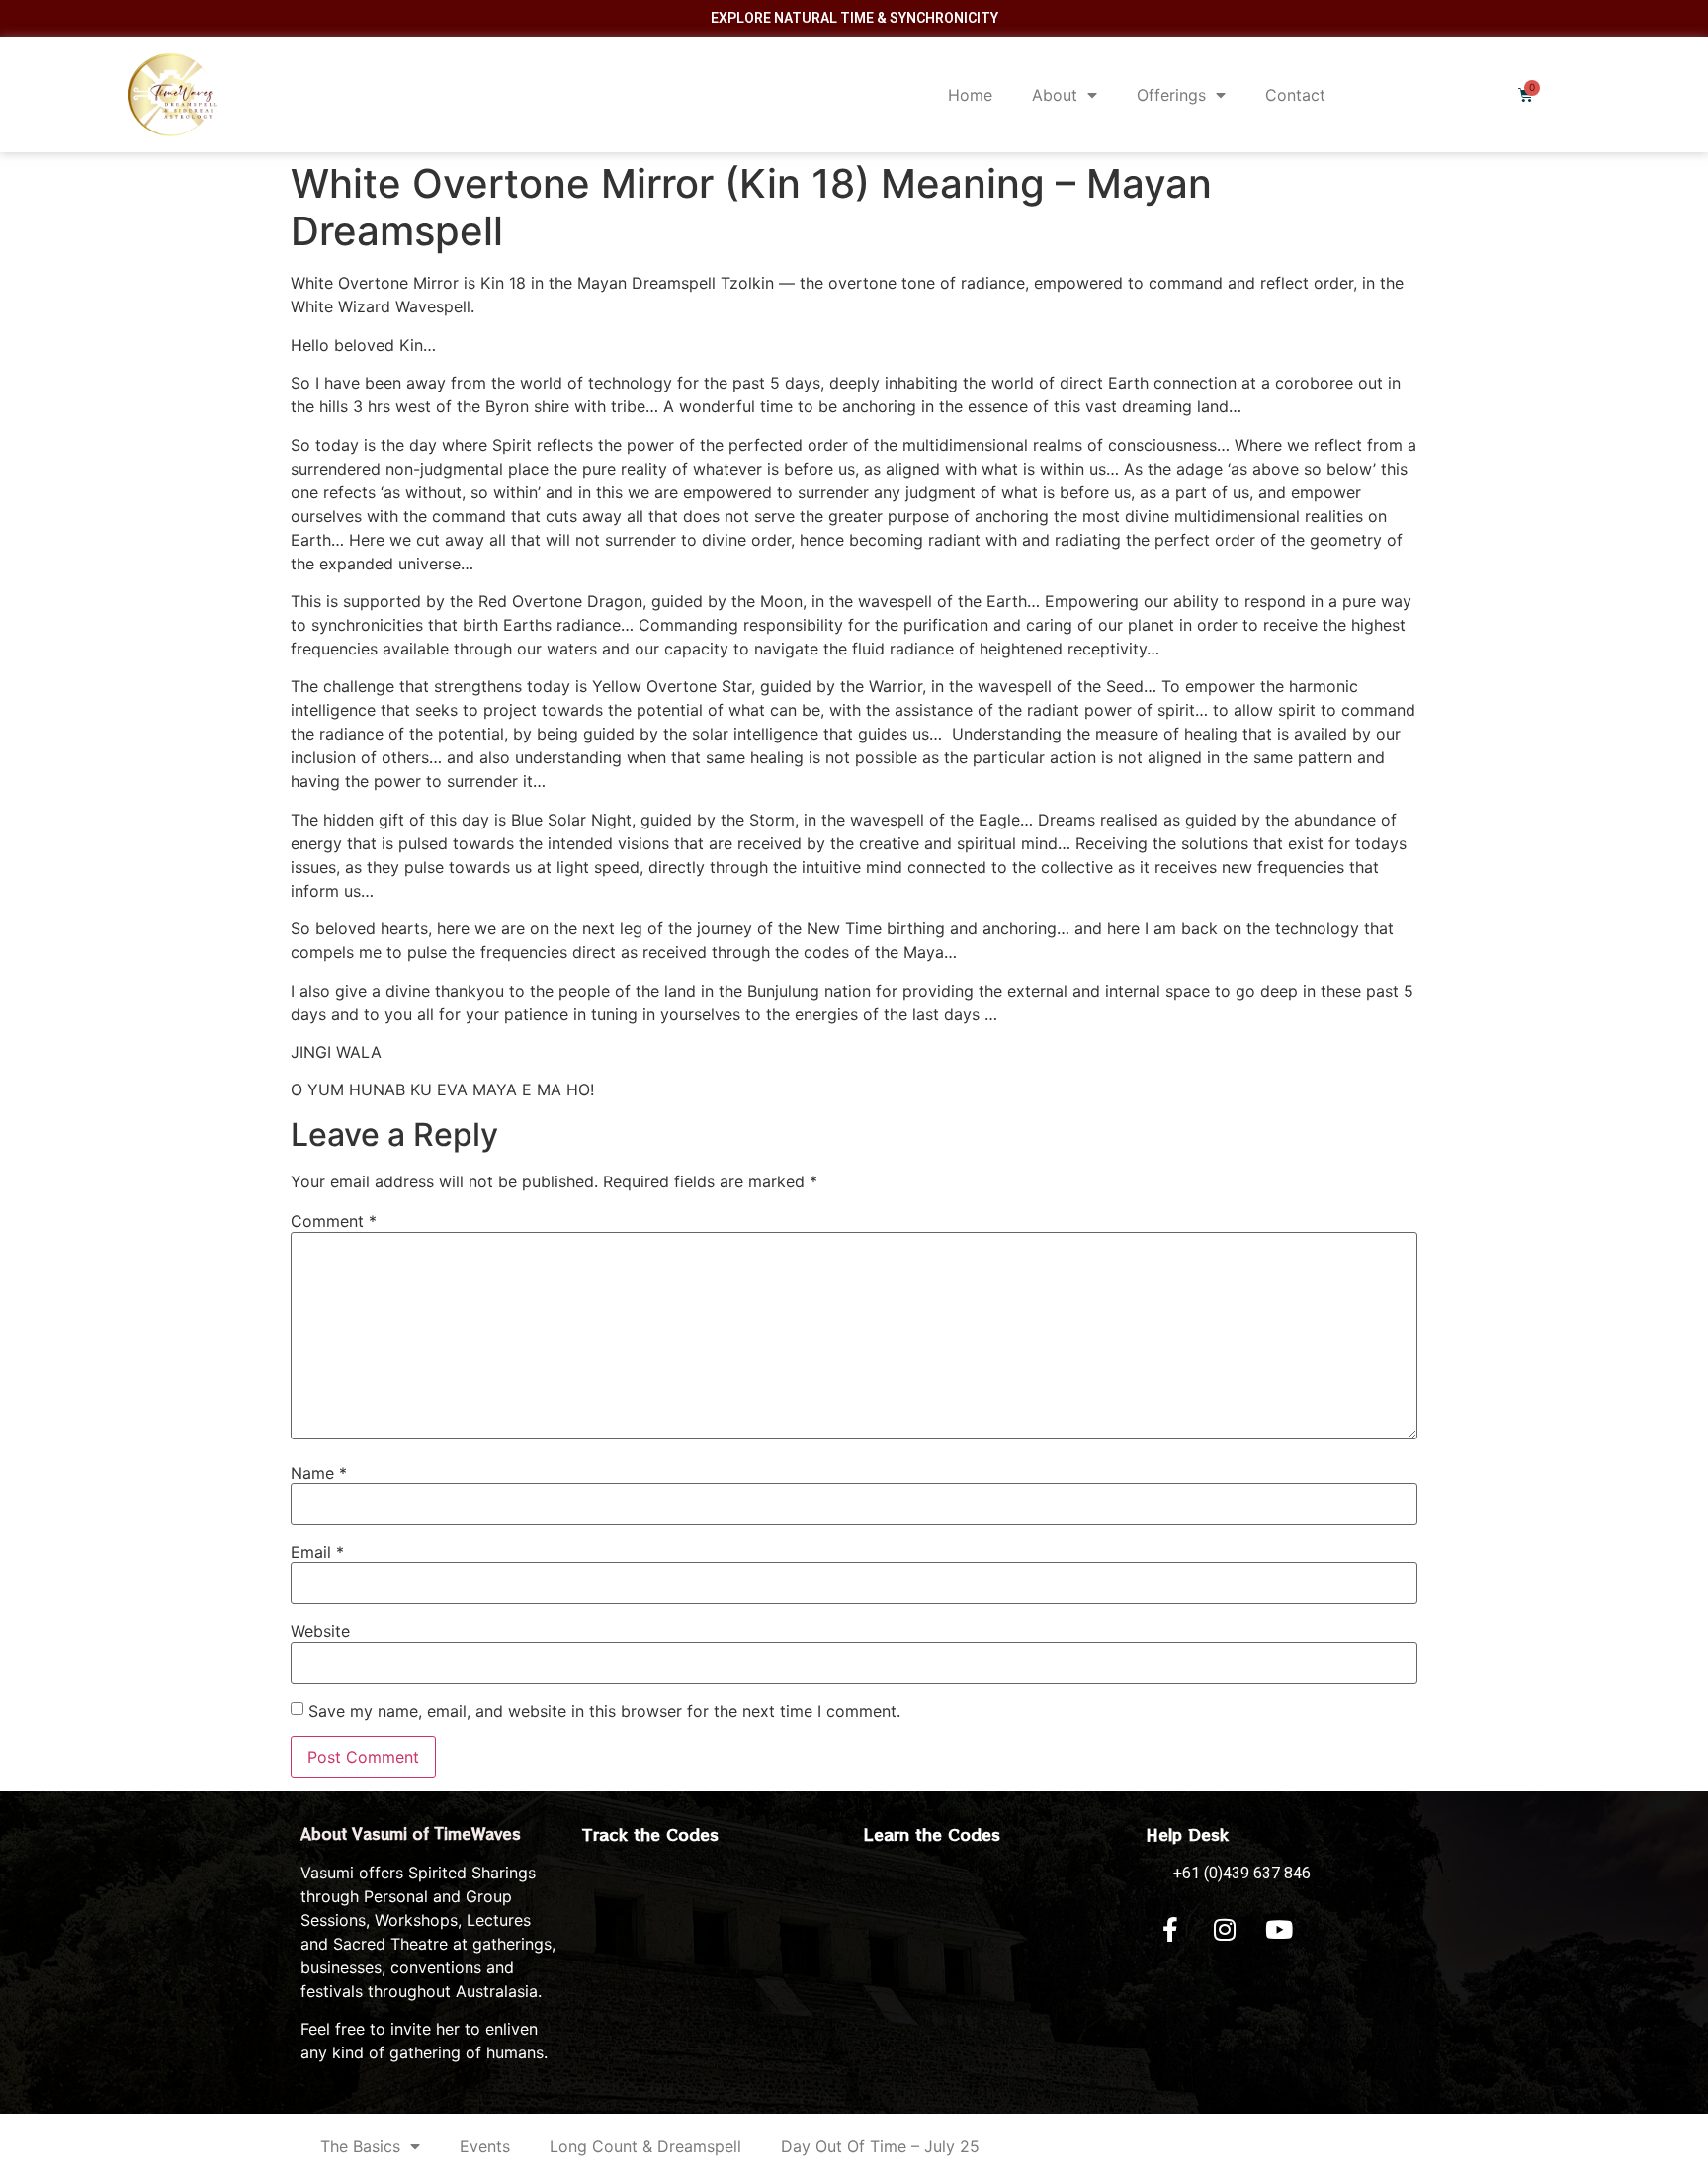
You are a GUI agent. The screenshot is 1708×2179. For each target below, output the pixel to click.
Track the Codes (650, 1834)
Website (320, 1631)
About (1055, 95)
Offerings (1171, 95)
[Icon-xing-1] (1333, 1930)
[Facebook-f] (1170, 1930)
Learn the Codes (932, 1834)
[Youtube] (1279, 1930)
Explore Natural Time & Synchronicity (854, 18)
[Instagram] (1225, 1930)
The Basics (360, 2146)
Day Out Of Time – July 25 (880, 2146)
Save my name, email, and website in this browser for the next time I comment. (604, 1711)
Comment (334, 1221)
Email (317, 1552)
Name (319, 1473)
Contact (1295, 95)
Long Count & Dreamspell (645, 2146)
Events (485, 2146)
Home (970, 95)
